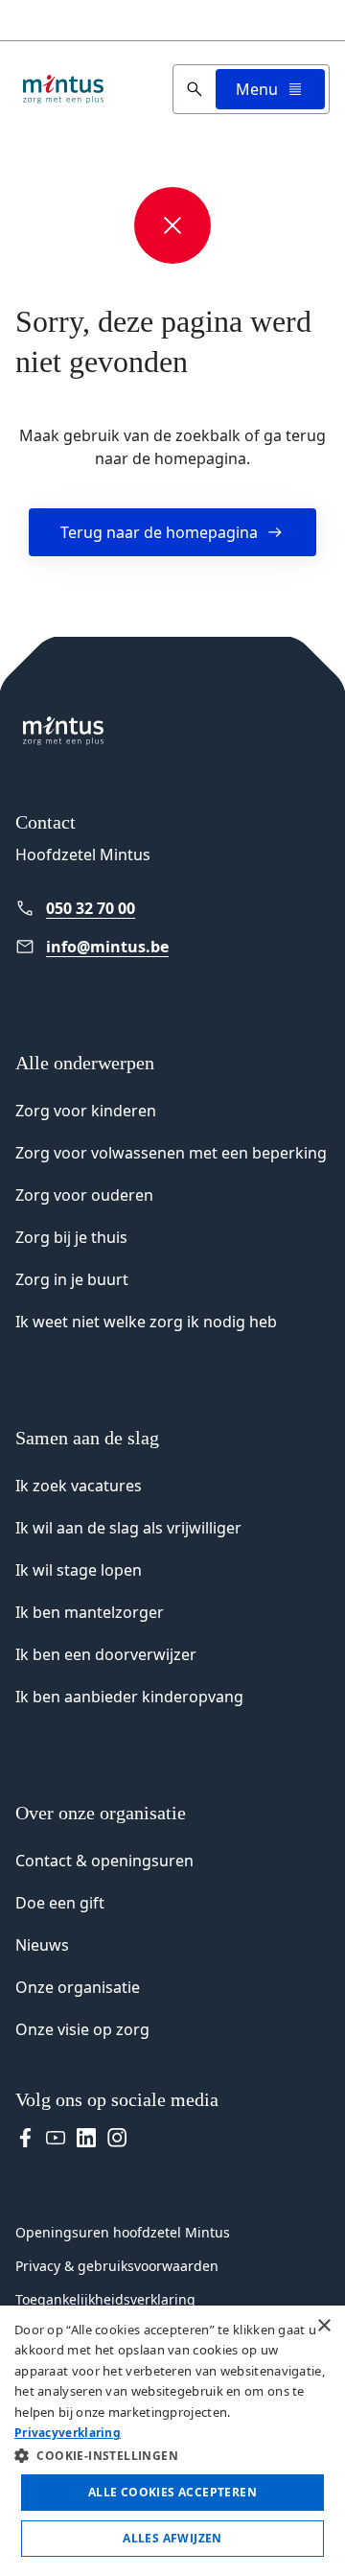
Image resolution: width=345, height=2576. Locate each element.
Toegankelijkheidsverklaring (105, 2299)
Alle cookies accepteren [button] (172, 2492)
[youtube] (56, 2138)
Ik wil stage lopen (79, 1570)
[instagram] (117, 2138)
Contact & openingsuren (104, 1861)
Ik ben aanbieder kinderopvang (129, 1697)
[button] (172, 2455)
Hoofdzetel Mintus (83, 855)
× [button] (323, 2326)
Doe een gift (60, 1903)
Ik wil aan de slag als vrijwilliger (128, 1528)
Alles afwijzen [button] (172, 2538)
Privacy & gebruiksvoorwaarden (117, 2266)
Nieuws (42, 1945)
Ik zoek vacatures (79, 1486)
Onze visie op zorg (82, 2029)
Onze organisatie (78, 1987)
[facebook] (25, 2138)
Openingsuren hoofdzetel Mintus (123, 2232)
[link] (172, 908)
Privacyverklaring (68, 2433)
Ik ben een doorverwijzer (106, 1654)
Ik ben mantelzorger (90, 1612)
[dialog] (172, 2441)
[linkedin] (86, 2138)
